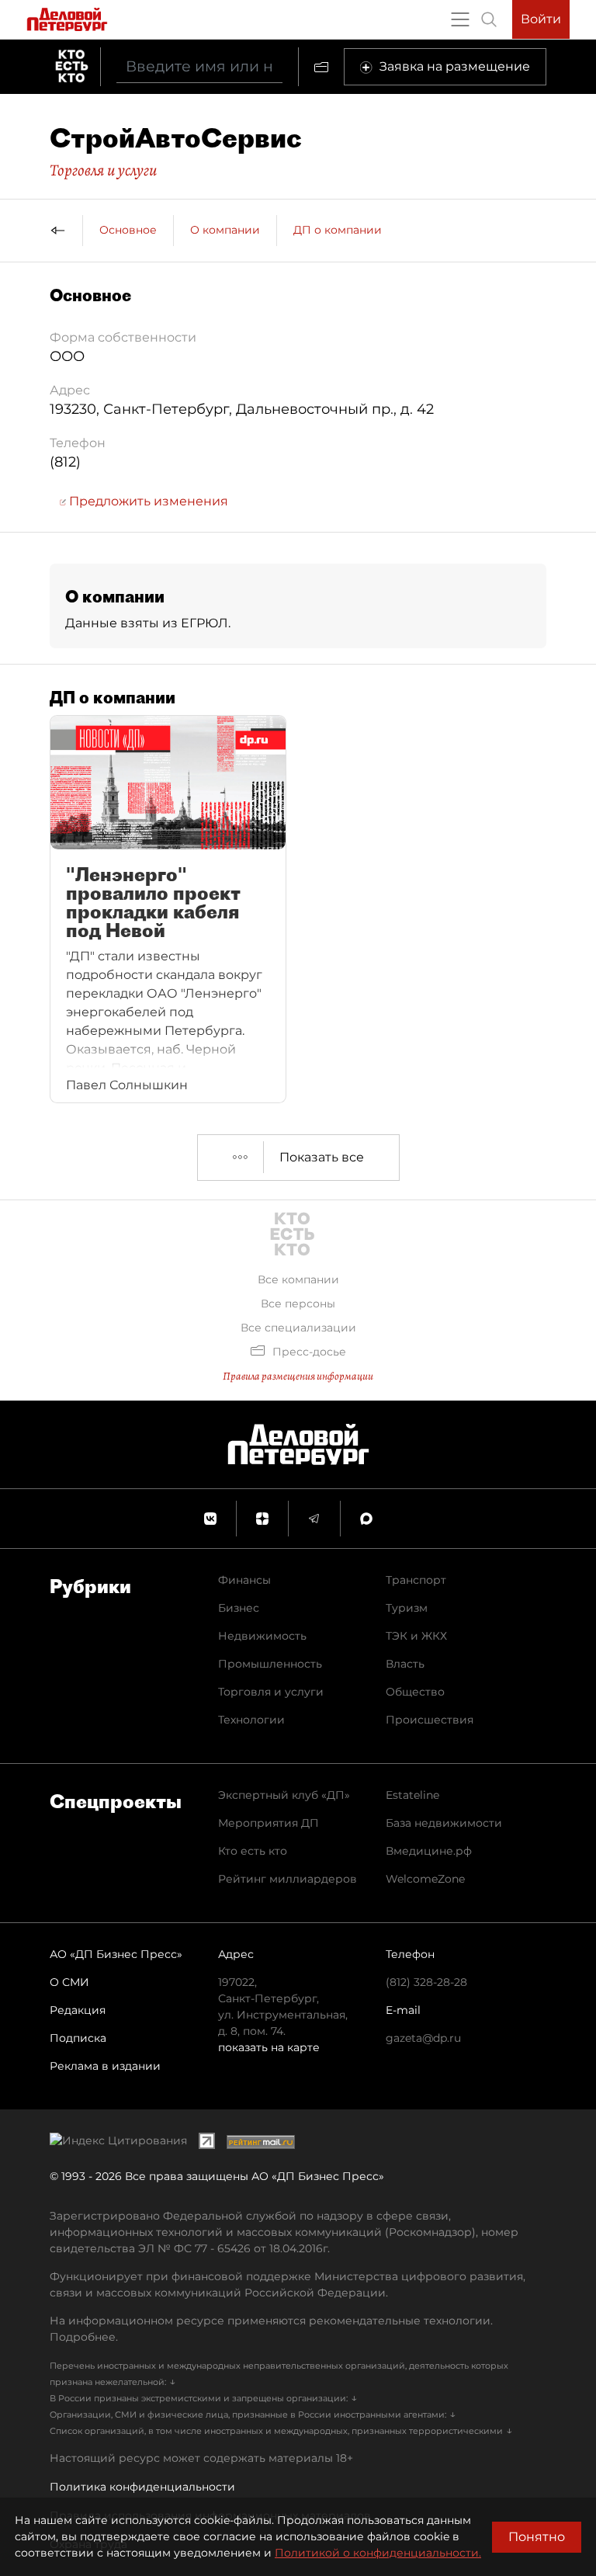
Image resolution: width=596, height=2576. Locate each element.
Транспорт (416, 1580)
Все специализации (298, 1328)
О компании (225, 230)
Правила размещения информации (298, 1376)
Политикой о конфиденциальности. (378, 2553)
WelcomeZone (425, 1879)
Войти (541, 19)
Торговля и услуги (103, 170)
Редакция (78, 2010)
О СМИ (69, 1982)
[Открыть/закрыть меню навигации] (460, 19)
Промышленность (270, 1664)
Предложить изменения (147, 501)
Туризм (407, 1608)
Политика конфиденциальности (142, 2487)
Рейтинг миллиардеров (288, 1879)
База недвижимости (444, 1823)
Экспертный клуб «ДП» (284, 1795)
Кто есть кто (253, 1851)
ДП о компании (338, 230)
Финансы (244, 1580)
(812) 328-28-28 (426, 1982)
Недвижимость (262, 1636)
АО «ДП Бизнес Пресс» (116, 1954)
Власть (405, 1664)
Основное (128, 230)
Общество (415, 1692)
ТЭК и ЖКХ (416, 1636)
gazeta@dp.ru (423, 2038)
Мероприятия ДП (269, 1823)
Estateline (412, 1795)
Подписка (78, 2038)
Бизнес (239, 1608)
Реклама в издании (105, 2066)
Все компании (298, 1279)
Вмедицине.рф (429, 1851)
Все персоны (298, 1304)
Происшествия (430, 1720)
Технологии (251, 1720)
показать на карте (269, 2047)
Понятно (537, 2537)
